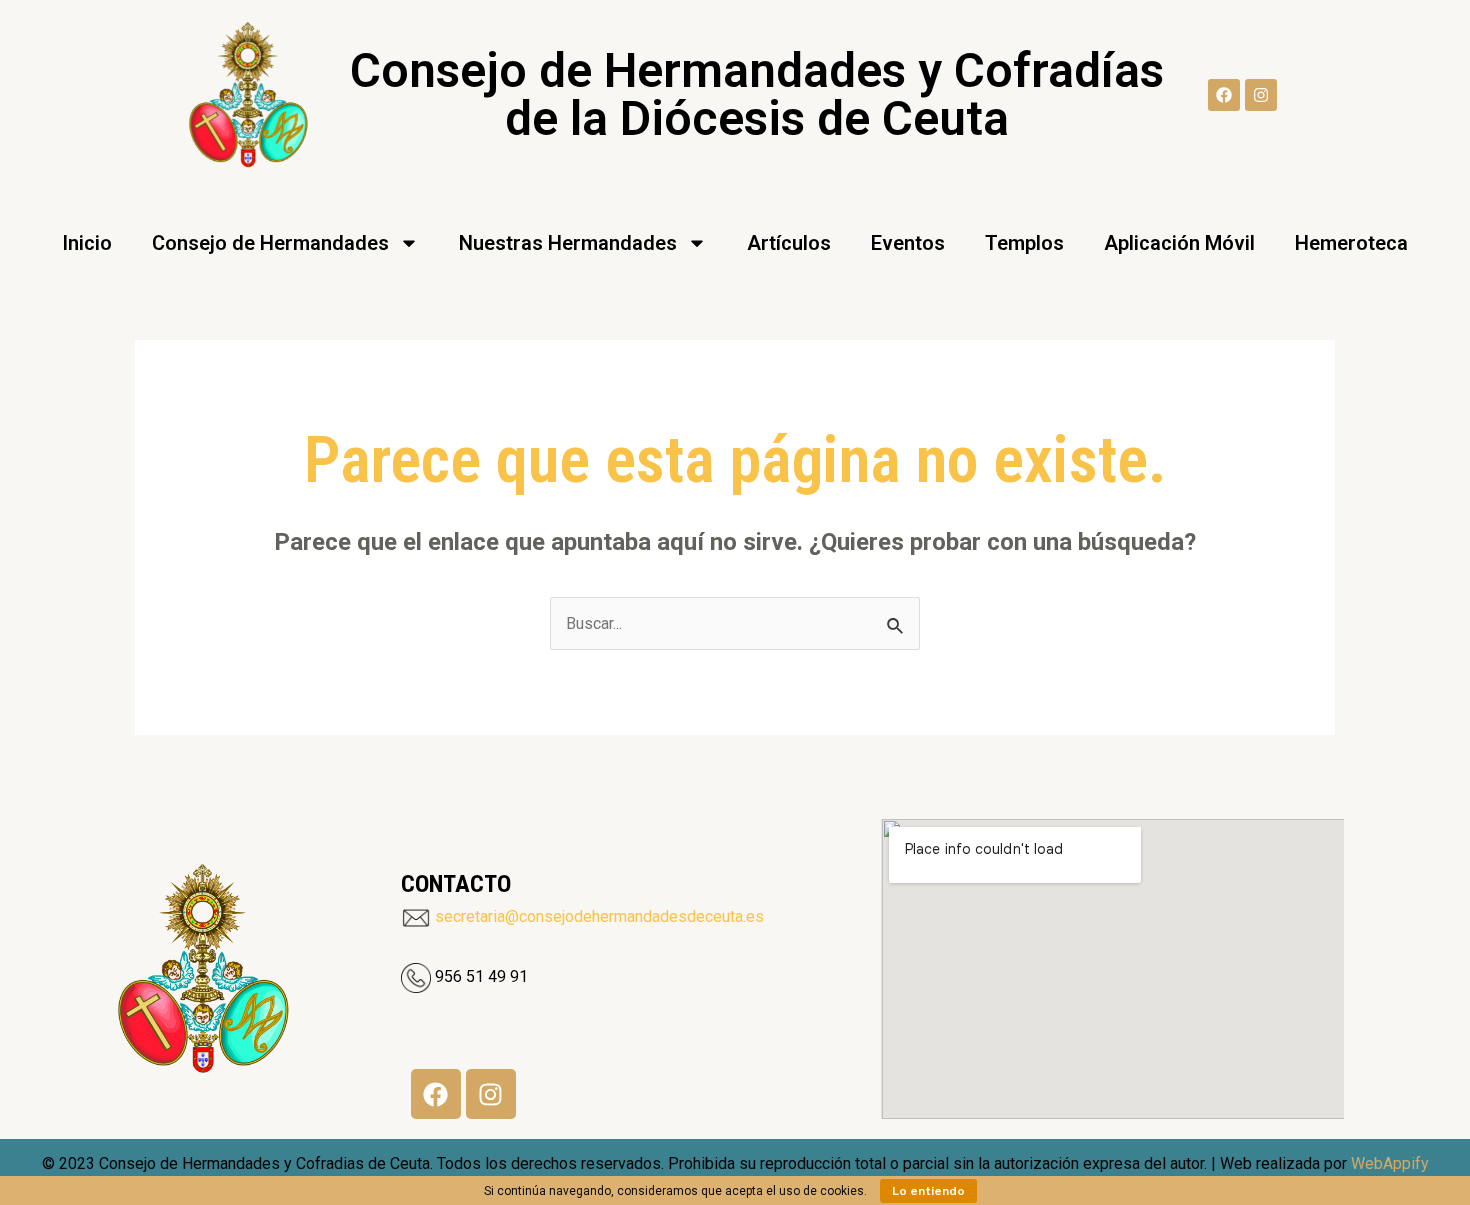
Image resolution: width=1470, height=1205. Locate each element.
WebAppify (1390, 1163)
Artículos (789, 243)
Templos (1024, 243)
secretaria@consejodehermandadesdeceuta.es (599, 916)
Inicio (87, 243)
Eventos (908, 243)
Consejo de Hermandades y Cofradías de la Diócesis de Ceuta (757, 94)
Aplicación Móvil (1179, 243)
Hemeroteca (1351, 243)
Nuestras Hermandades (568, 243)
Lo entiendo (928, 1191)
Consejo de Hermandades (270, 243)
